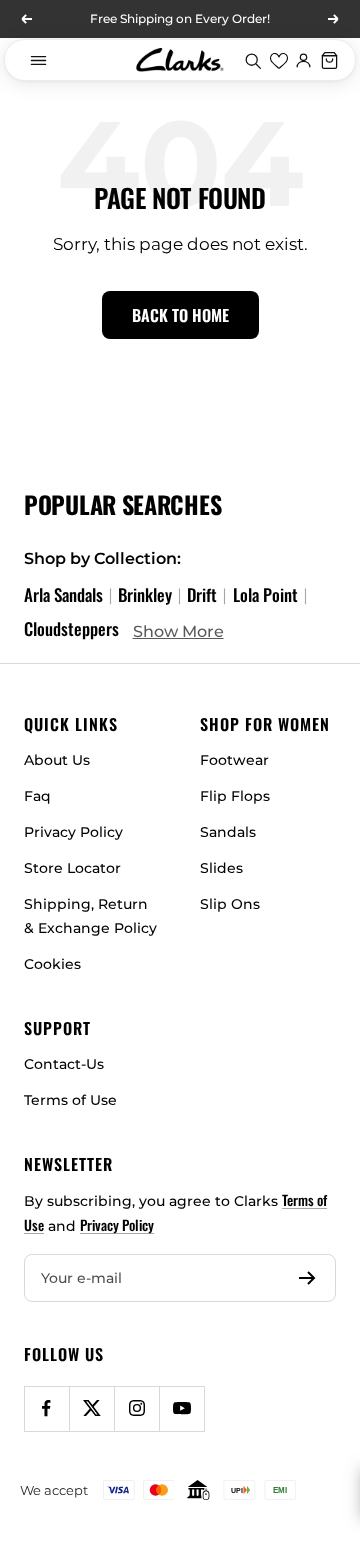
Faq (37, 796)
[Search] (253, 60)
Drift (202, 594)
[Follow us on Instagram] (136, 1408)
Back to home (180, 315)
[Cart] (330, 60)
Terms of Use (70, 1100)
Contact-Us (64, 1064)
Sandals (228, 832)
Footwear (234, 760)
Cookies (52, 964)
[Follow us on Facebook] (46, 1408)
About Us (57, 760)
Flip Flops (235, 796)
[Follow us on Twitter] (91, 1408)
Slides (221, 868)
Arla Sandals (63, 594)
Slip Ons (230, 904)
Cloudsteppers (71, 628)
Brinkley (145, 594)
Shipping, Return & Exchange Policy (90, 916)
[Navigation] (38, 60)
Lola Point (265, 594)
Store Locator (72, 868)
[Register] (307, 1278)
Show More (178, 631)
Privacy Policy (73, 832)
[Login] (304, 60)
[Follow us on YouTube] (181, 1408)
